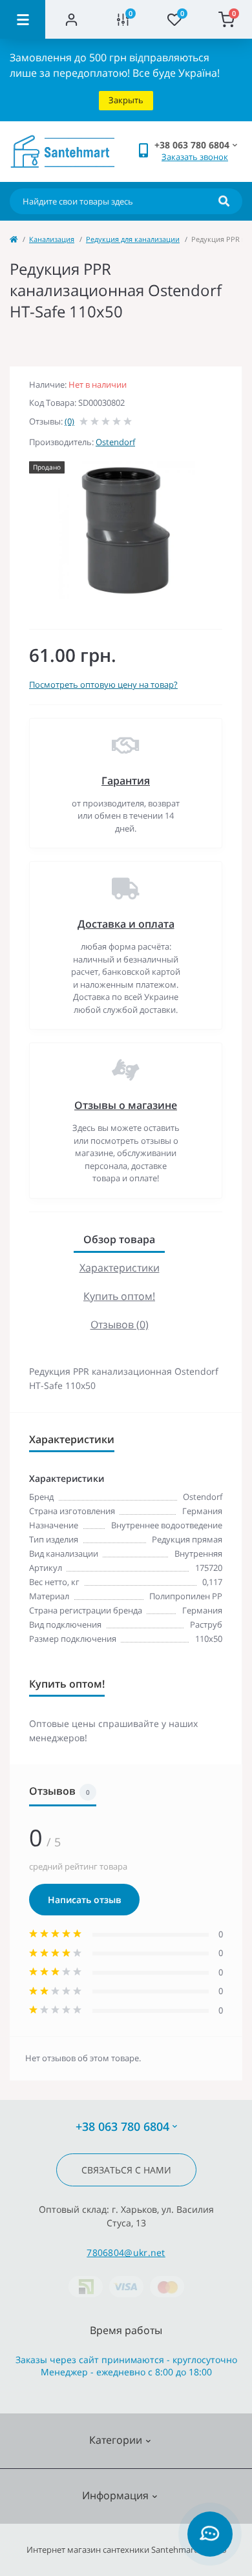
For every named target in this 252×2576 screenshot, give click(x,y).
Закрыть (126, 100)
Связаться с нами (126, 2170)
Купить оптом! (119, 1296)
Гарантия (126, 781)
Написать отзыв (84, 1900)
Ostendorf (115, 442)
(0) (69, 421)
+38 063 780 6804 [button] (122, 2127)
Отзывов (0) (120, 1324)
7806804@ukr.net (126, 2252)
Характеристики (120, 1268)
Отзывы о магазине (126, 1105)
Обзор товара (119, 1239)
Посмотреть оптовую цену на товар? (103, 684)
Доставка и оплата (126, 924)
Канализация (52, 239)
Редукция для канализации (133, 239)
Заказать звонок (195, 157)
